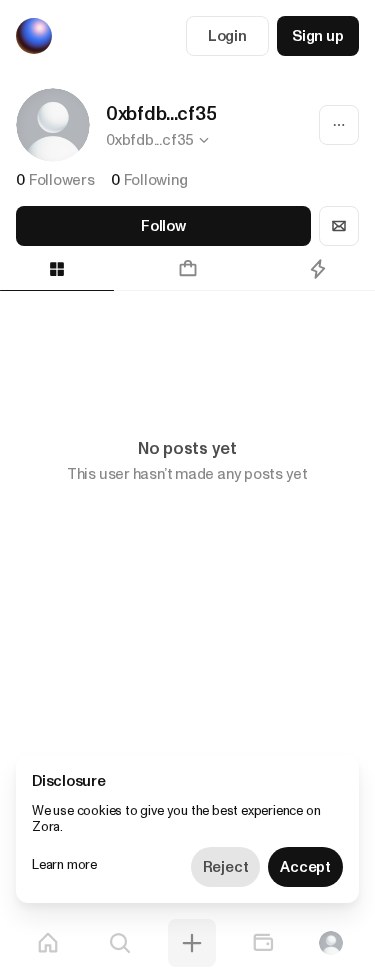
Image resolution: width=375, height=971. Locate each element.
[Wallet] (263, 943)
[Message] (339, 226)
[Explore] (120, 943)
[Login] (331, 943)
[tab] (187, 269)
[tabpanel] (187, 344)
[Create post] (192, 943)
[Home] (48, 943)
